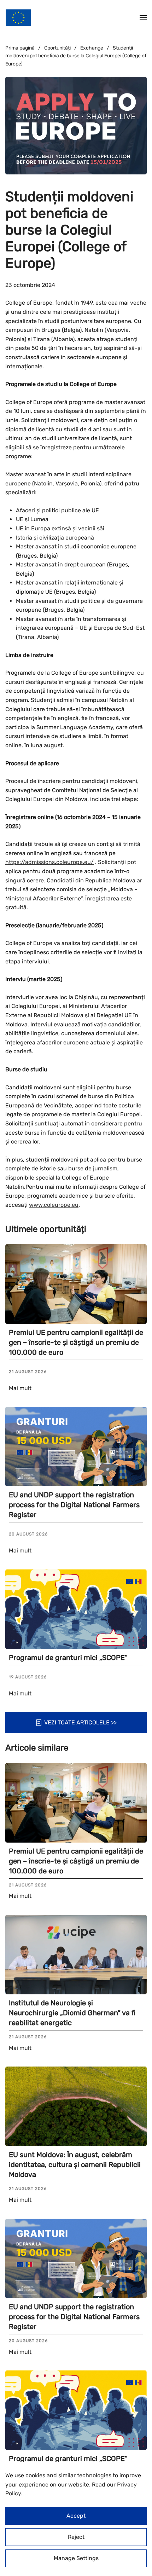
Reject (76, 2537)
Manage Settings (76, 2558)
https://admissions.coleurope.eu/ (49, 862)
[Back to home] (18, 18)
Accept (76, 2516)
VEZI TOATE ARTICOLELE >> (80, 1722)
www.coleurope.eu (54, 1205)
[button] (143, 18)
